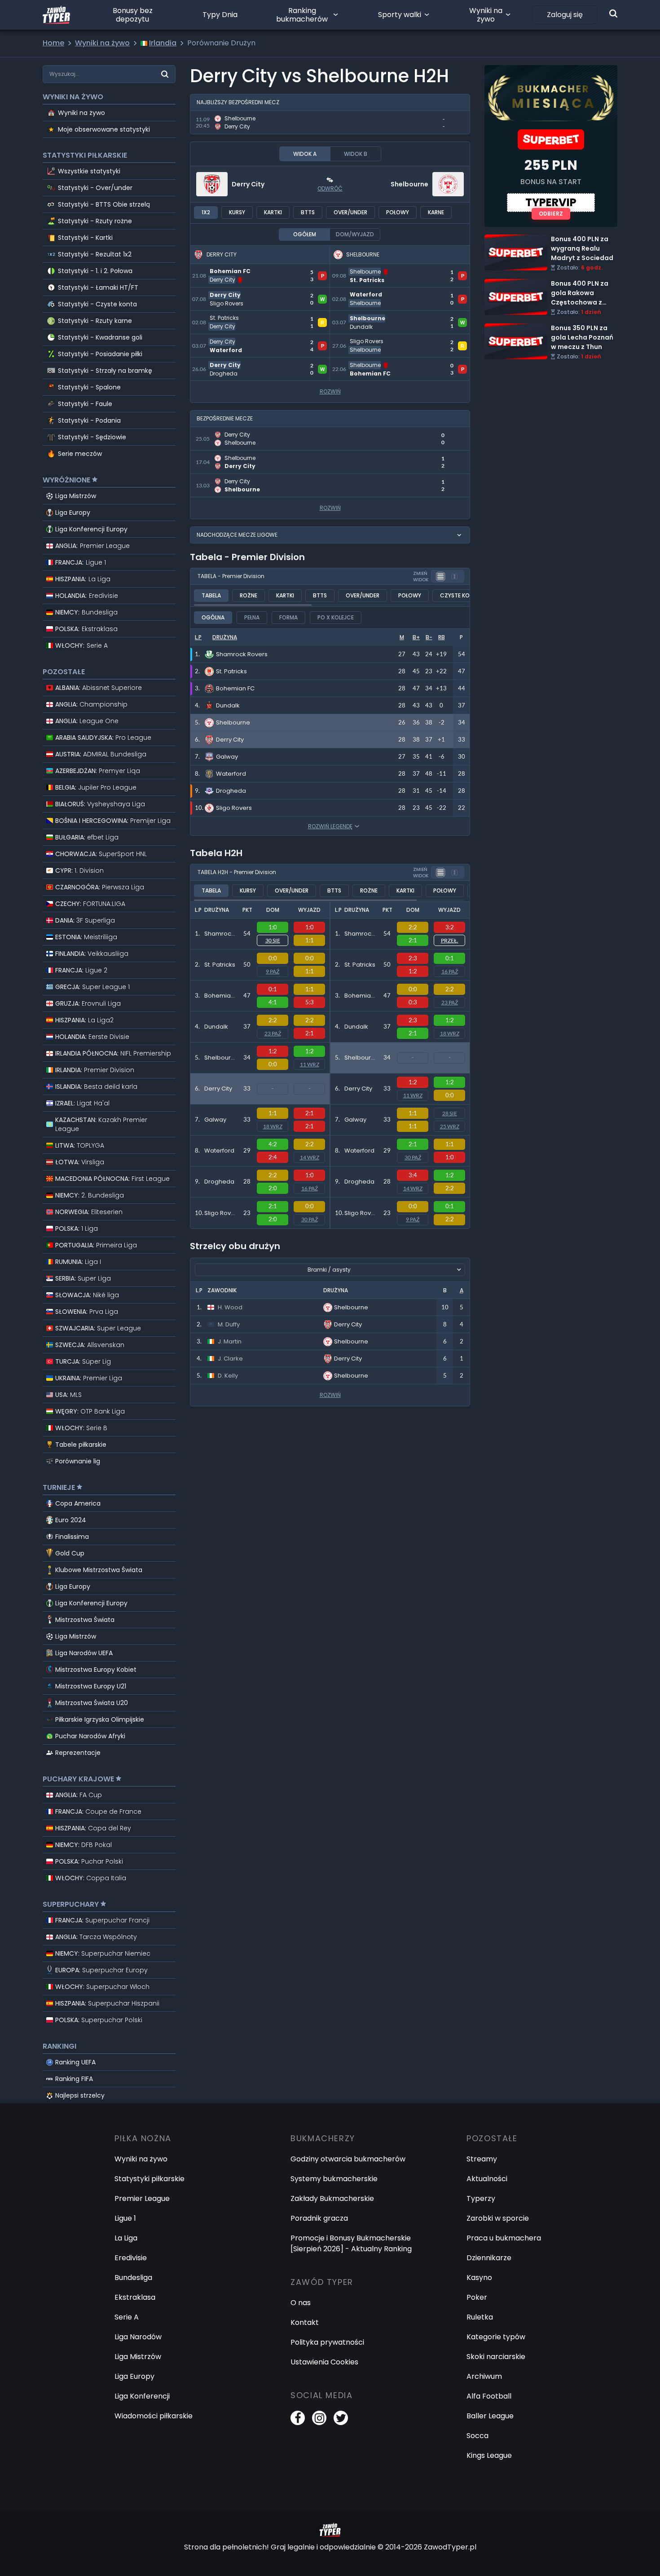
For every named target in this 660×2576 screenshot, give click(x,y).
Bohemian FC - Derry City (235, 269)
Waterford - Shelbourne (373, 293)
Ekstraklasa (135, 2297)
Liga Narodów (138, 2337)
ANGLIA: (92, 546)
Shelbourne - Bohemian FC (378, 363)
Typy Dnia (220, 15)
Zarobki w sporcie (498, 2218)
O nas (301, 2303)
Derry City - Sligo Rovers (233, 293)
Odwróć (330, 188)
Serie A (127, 2317)
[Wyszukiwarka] (613, 13)
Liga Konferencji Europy (91, 529)
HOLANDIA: (87, 596)
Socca (477, 2436)
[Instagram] (319, 2418)
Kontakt (305, 2322)
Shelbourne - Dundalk (369, 316)
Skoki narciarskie (496, 2357)
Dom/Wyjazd (355, 234)
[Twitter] (341, 2418)
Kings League (489, 2455)
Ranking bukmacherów (302, 15)
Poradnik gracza (319, 2218)
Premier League (142, 2198)
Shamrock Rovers (219, 938)
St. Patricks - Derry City (232, 316)
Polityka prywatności (327, 2342)
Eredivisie (131, 2258)
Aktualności (487, 2179)
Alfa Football (489, 2396)
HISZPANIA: (83, 579)
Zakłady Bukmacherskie (332, 2198)
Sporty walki (400, 15)
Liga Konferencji (142, 2396)
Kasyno (479, 2278)
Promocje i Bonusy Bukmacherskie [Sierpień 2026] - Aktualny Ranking (351, 2243)
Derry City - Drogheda (230, 363)
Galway (215, 1120)
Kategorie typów (496, 2337)
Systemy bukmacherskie (334, 2179)
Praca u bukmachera (504, 2238)
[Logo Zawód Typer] (56, 15)
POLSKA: (86, 629)
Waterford (219, 1151)
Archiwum (484, 2376)
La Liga (126, 2238)
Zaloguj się (565, 15)
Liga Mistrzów (76, 496)
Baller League (490, 2416)
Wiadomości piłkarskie (154, 2416)
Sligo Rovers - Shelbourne (376, 339)
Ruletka (480, 2317)
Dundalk (216, 1027)
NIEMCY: (86, 612)
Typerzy (481, 2198)
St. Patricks (220, 965)
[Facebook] (298, 2418)
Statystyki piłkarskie (150, 2179)
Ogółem (305, 234)
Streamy (482, 2159)
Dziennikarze (489, 2258)
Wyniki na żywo (486, 15)
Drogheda (219, 1182)
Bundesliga (133, 2278)
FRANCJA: (81, 562)
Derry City (248, 184)
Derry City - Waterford (231, 339)
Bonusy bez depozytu (133, 15)
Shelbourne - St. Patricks (374, 269)
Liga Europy (73, 513)
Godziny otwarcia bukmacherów (348, 2159)
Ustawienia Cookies (324, 2362)
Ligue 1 (125, 2218)
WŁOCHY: (81, 645)
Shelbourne (409, 184)
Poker (477, 2297)
